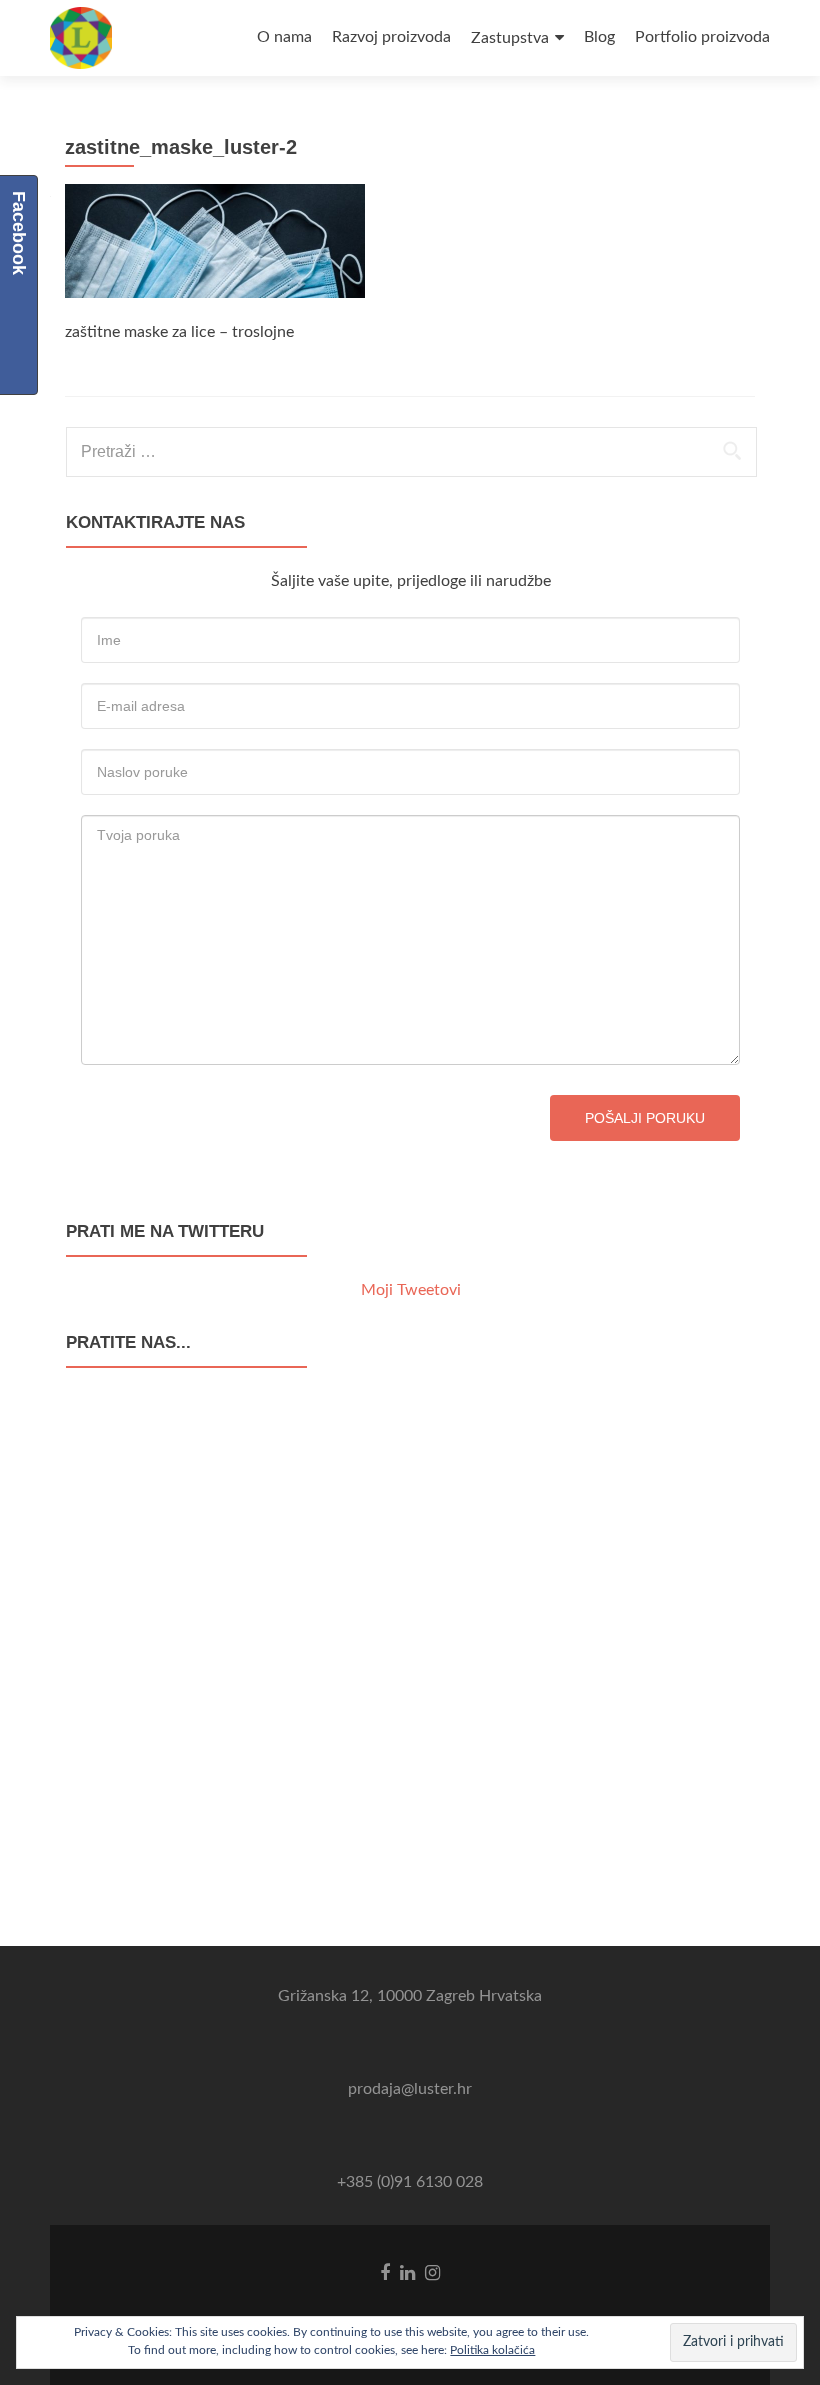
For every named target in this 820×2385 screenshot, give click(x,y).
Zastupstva (510, 38)
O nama (284, 37)
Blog (599, 37)
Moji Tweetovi (411, 1290)
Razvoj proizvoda (391, 37)
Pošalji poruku (645, 1118)
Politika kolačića (492, 2350)
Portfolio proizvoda (702, 37)
